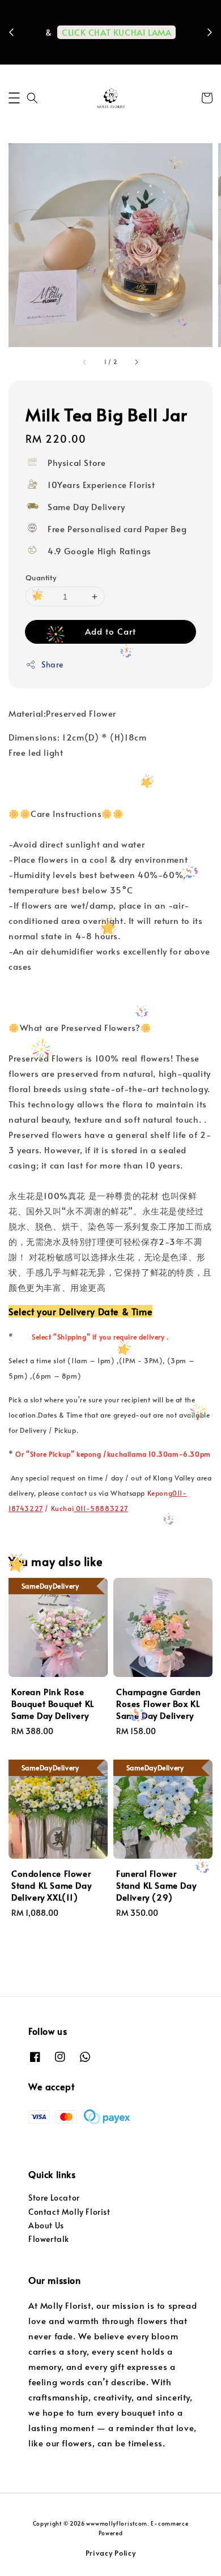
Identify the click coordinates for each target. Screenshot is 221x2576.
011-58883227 (101, 1508)
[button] (14, 98)
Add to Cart (110, 631)
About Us (46, 2225)
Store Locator (54, 2198)
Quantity (41, 577)
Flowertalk (49, 2239)
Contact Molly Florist (69, 2212)
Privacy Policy (111, 2553)
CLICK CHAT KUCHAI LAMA (116, 32)
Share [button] (52, 664)
